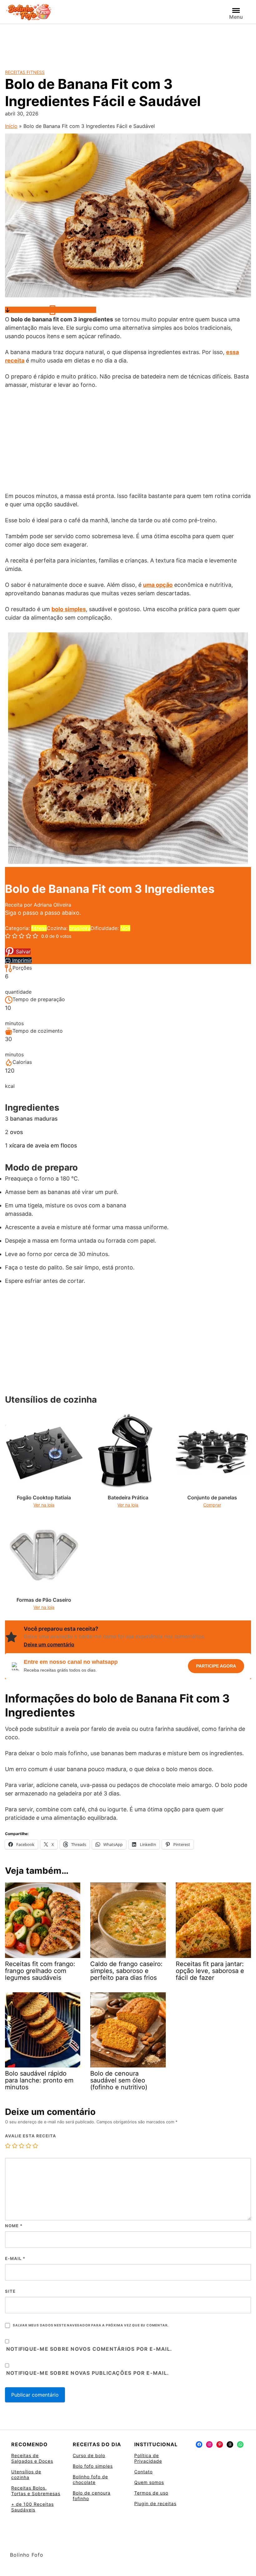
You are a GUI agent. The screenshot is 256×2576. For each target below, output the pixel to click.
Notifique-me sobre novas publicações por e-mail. (88, 2373)
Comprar (212, 1505)
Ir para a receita (29, 310)
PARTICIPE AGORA (216, 1666)
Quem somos (149, 2482)
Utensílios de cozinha (26, 2474)
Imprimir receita (77, 310)
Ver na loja (44, 1505)
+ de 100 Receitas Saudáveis (32, 2507)
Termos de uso (151, 2493)
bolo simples (69, 609)
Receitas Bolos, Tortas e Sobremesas (36, 2491)
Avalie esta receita (31, 2136)
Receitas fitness (25, 72)
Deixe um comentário (49, 1644)
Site (10, 2291)
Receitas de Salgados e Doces (32, 2458)
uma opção (158, 585)
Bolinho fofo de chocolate (90, 2479)
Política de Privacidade (148, 2458)
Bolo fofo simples (93, 2466)
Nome (14, 2226)
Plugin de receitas (155, 2503)
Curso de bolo (89, 2455)
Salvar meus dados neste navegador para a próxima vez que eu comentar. (91, 2325)
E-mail (15, 2258)
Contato (143, 2472)
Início (11, 126)
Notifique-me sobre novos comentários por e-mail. (89, 2349)
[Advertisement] (128, 41)
